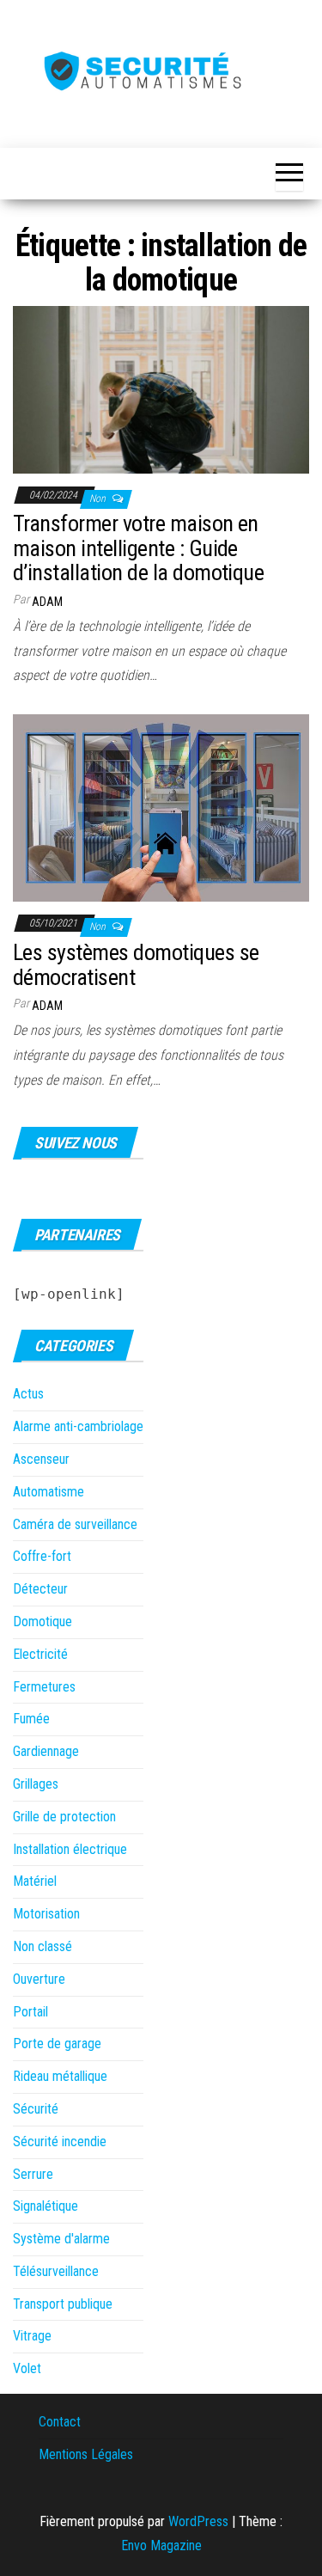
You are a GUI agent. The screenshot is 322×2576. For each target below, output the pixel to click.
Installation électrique (70, 1849)
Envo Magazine (161, 2545)
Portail (30, 2012)
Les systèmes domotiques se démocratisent (136, 965)
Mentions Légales (86, 2454)
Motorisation (46, 1914)
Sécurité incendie (60, 2142)
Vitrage (32, 2336)
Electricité (40, 1654)
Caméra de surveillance (75, 1524)
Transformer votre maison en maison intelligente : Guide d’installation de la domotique (138, 548)
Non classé (43, 1946)
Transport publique (63, 2304)
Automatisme (49, 1492)
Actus (28, 1394)
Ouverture (39, 1979)
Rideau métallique (60, 2076)
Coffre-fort (42, 1556)
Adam (47, 602)
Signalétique (46, 2206)
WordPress (198, 2521)
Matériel (35, 1881)
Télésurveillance (56, 2271)
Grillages (36, 1784)
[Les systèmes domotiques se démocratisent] (161, 808)
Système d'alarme (61, 2239)
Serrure (33, 2174)
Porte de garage (57, 2044)
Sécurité (36, 2109)
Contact (60, 2422)
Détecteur (40, 1589)
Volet (27, 2368)
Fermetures (44, 1687)
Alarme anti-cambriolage (78, 1426)
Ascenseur (41, 1459)
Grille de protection (64, 1817)
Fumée (31, 1719)
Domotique (43, 1621)
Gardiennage (46, 1751)
